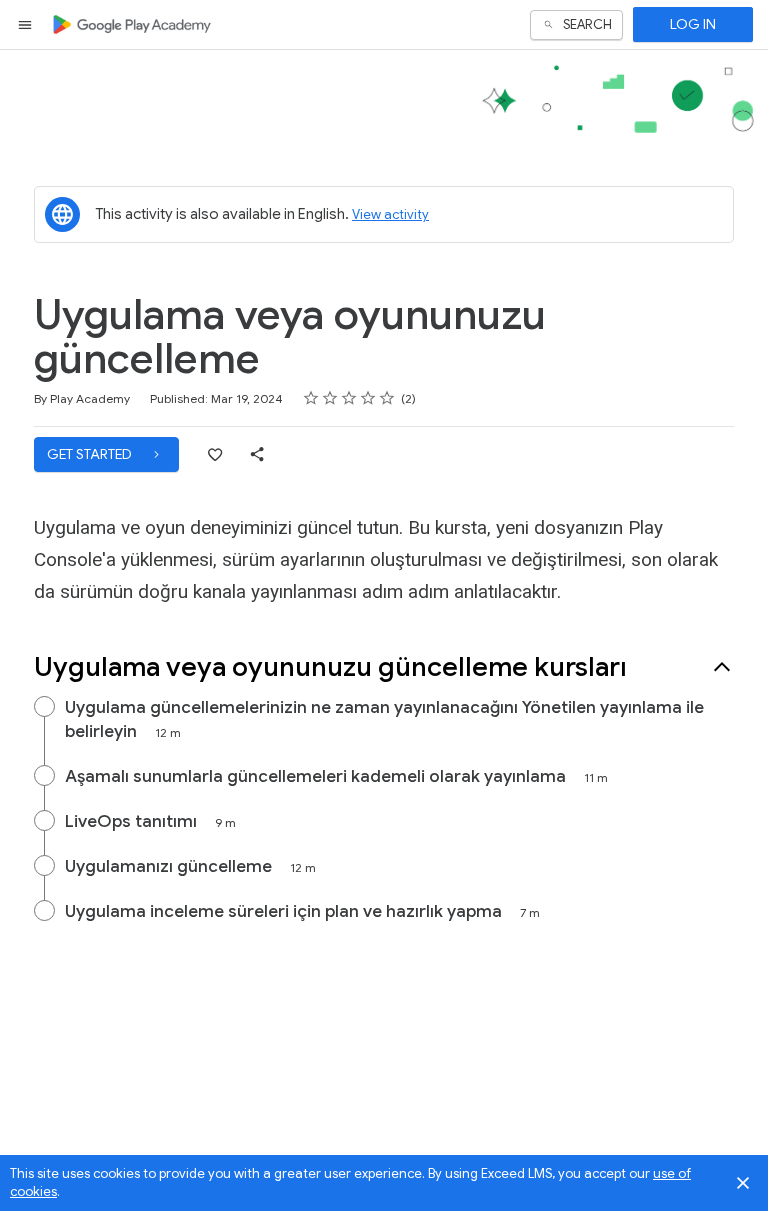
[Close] (743, 1183)
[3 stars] (349, 398)
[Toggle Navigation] (26, 25)
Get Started (91, 454)
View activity (390, 214)
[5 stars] (387, 398)
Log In (693, 24)
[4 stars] (368, 398)
